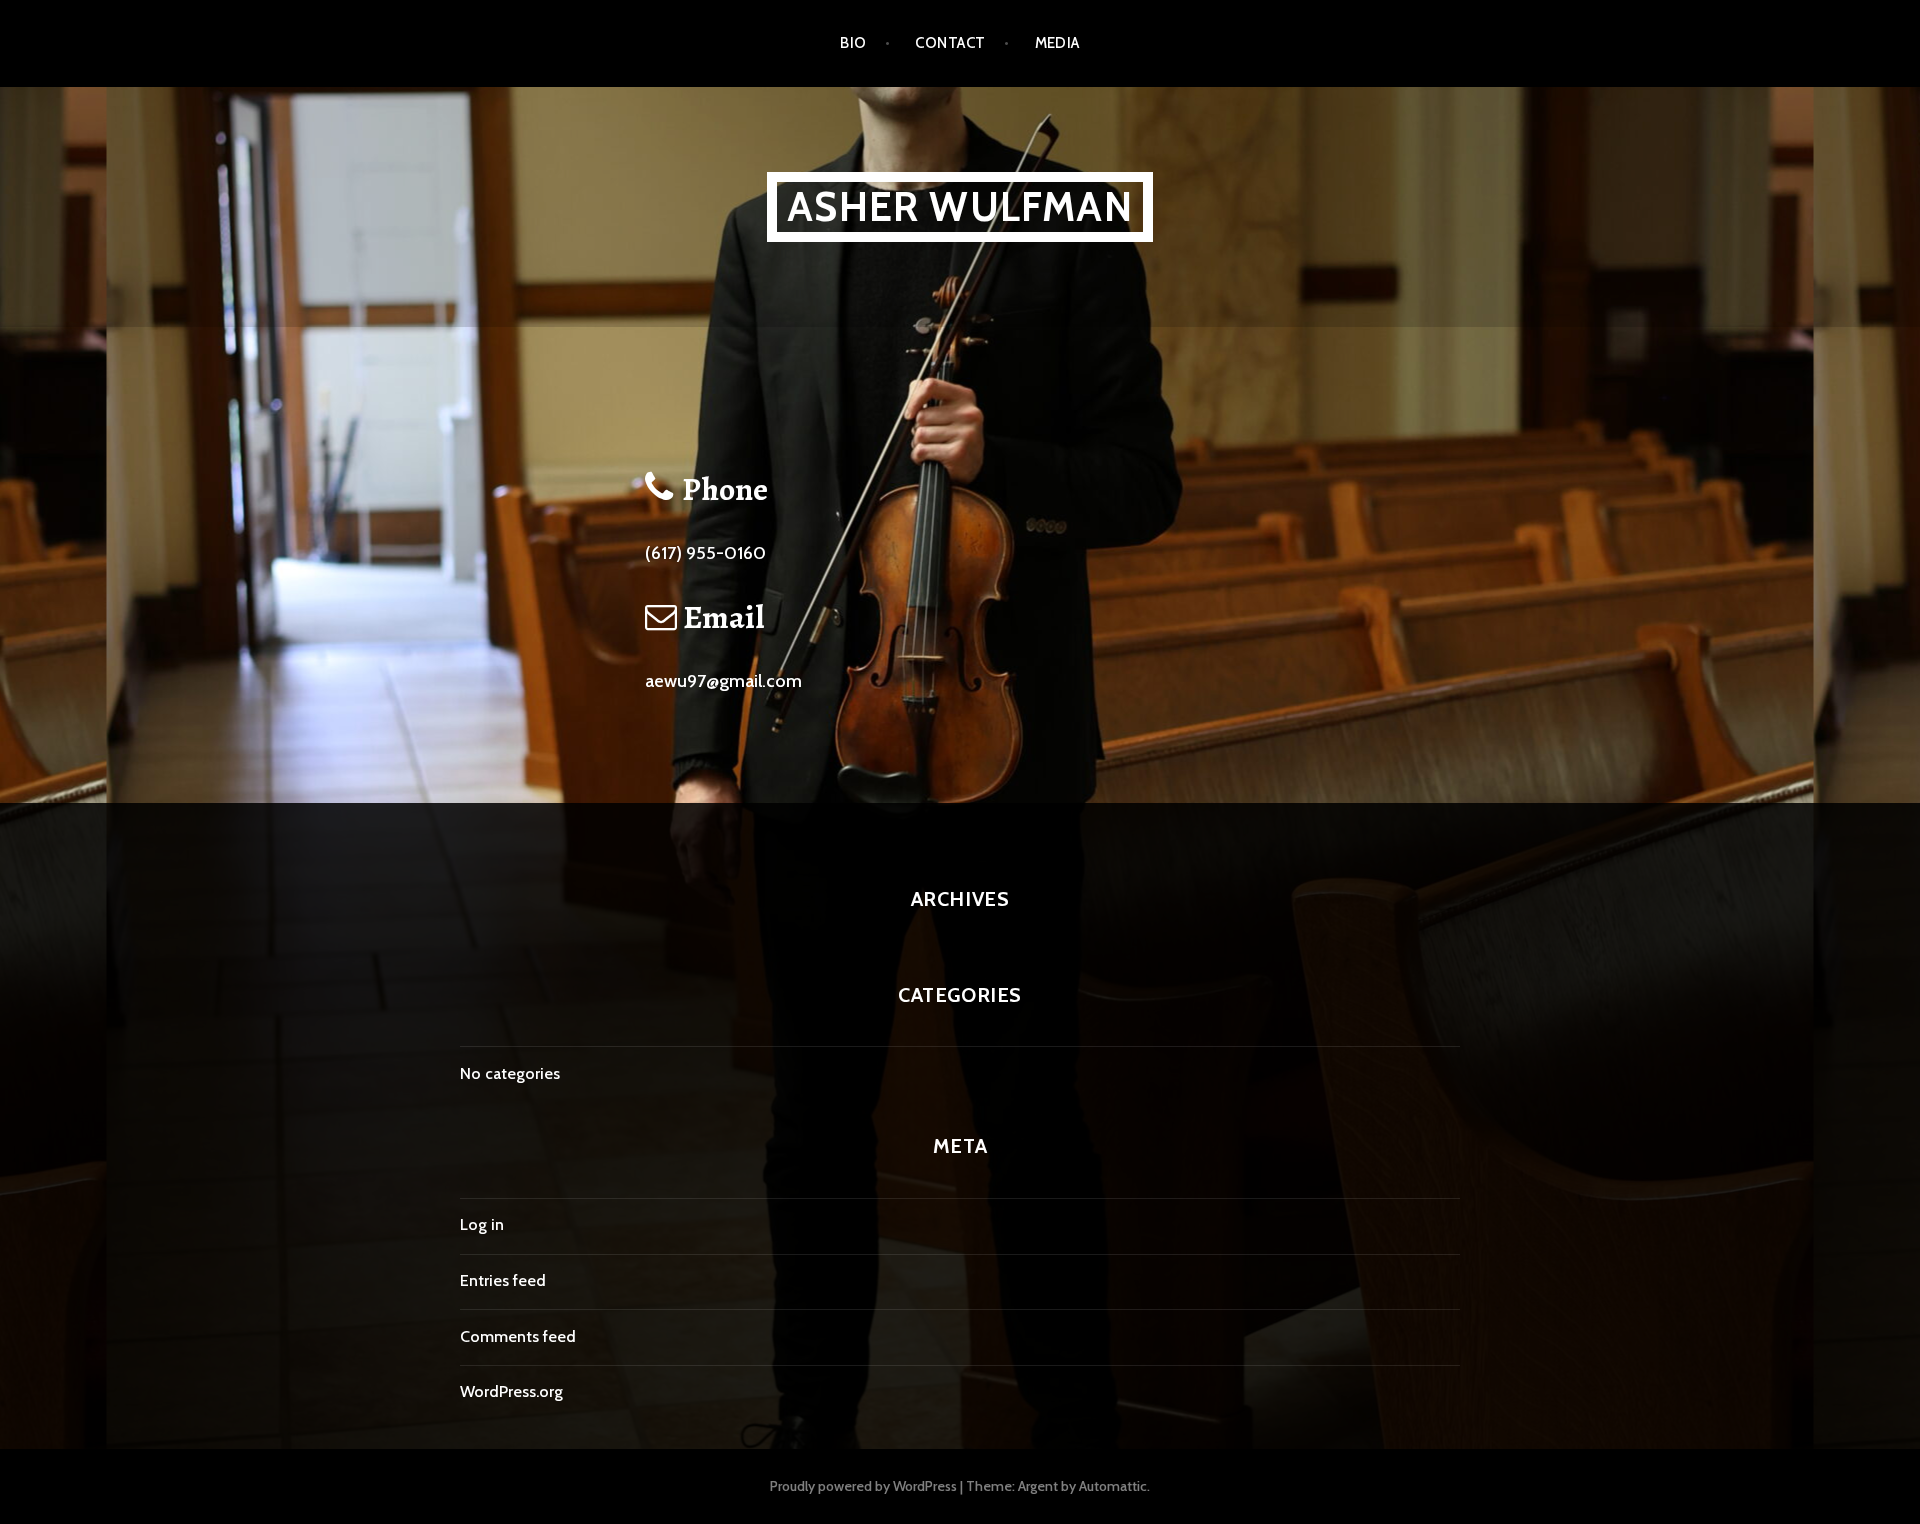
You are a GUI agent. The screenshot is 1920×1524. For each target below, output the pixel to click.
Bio (853, 43)
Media (1057, 43)
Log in (482, 1224)
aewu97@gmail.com (723, 681)
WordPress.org (511, 1391)
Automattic (1113, 1486)
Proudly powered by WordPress (863, 1486)
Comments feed (518, 1336)
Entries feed (503, 1280)
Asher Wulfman (960, 206)
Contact (950, 43)
